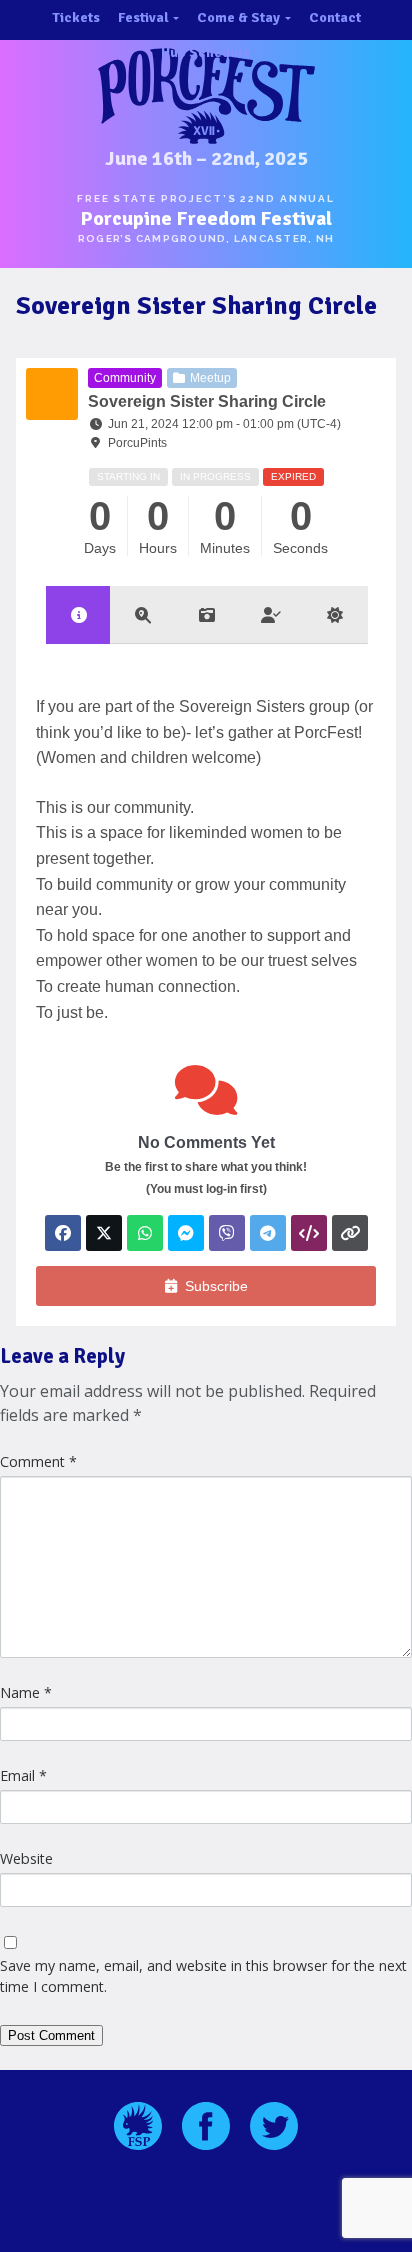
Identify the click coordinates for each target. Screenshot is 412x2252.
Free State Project (138, 2126)
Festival (143, 17)
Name (26, 1692)
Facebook (206, 2126)
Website (26, 1858)
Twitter (274, 2126)
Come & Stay (238, 17)
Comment (38, 1461)
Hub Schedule (206, 52)
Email (23, 1775)
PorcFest (206, 96)
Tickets (76, 17)
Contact (335, 17)
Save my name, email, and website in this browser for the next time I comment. (203, 1976)
